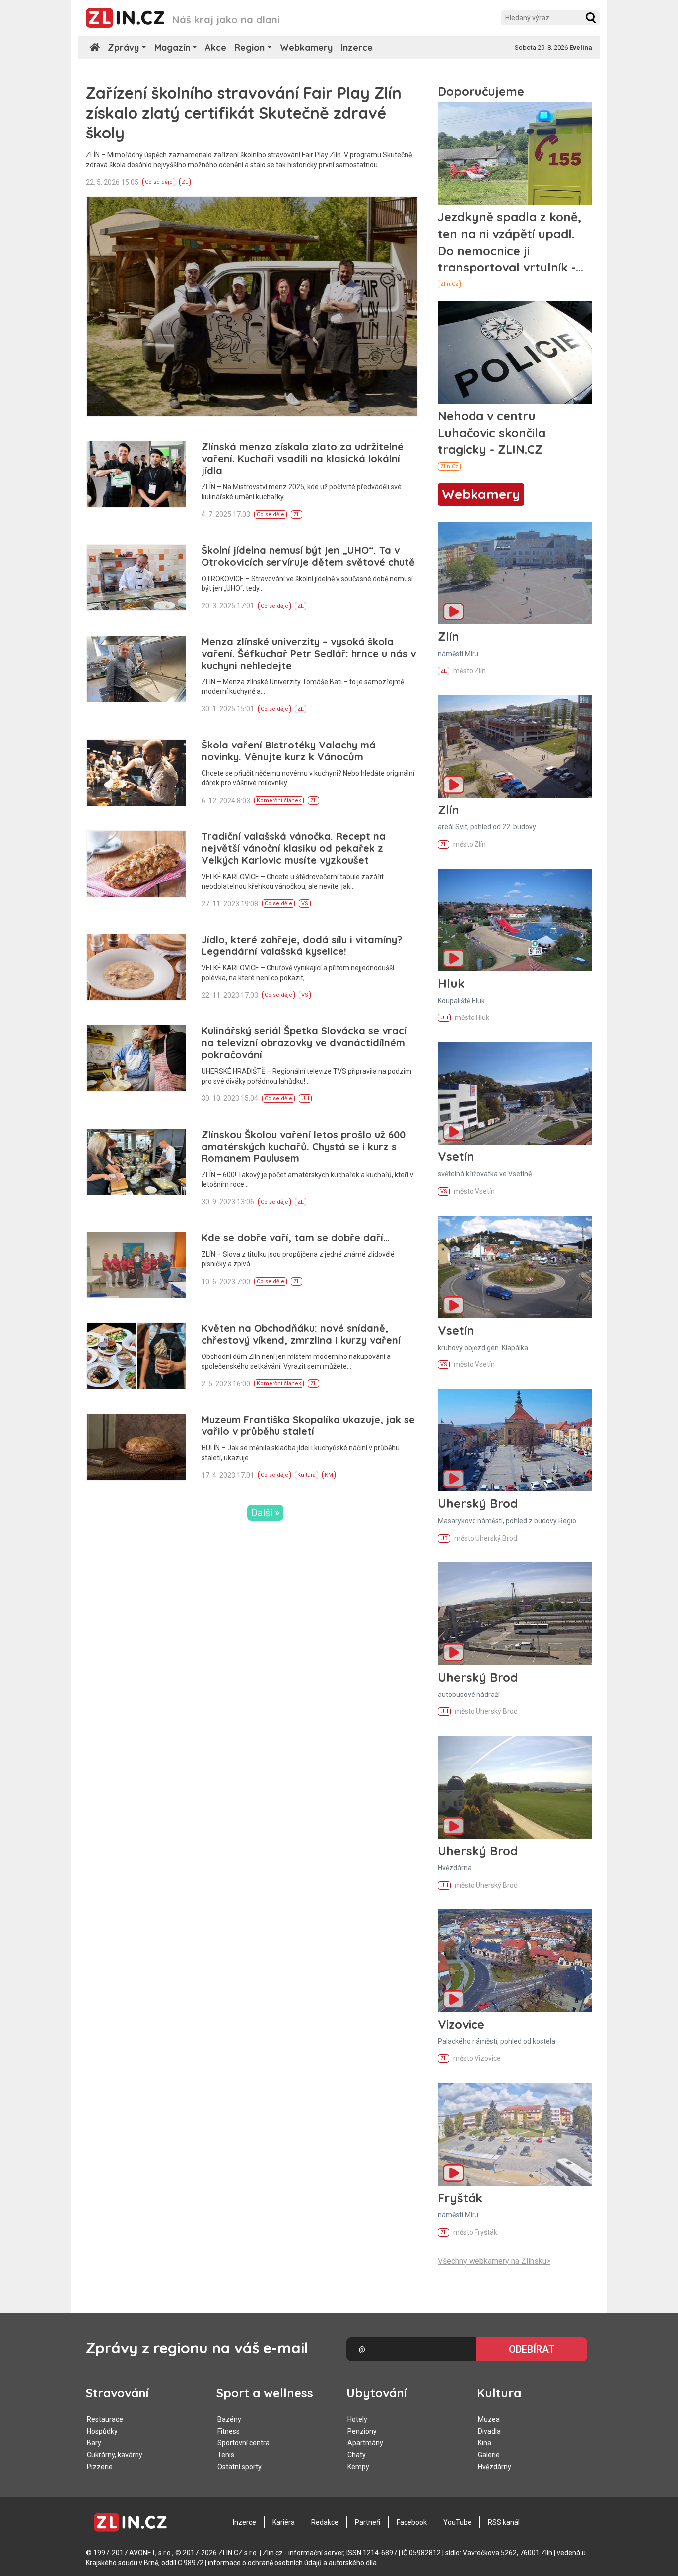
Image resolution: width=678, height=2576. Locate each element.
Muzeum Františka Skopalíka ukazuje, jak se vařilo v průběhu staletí (308, 1425)
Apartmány (365, 2443)
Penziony (362, 2431)
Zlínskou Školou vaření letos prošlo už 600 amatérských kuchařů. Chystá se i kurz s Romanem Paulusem (304, 1146)
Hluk (451, 983)
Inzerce (357, 47)
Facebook (412, 2522)
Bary (94, 2443)
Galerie (489, 2455)
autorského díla (353, 2563)
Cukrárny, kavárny (115, 2455)
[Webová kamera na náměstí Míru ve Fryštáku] (515, 2134)
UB (444, 1538)
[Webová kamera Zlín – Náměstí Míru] (515, 573)
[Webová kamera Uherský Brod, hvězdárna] (515, 1787)
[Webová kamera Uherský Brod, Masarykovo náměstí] (515, 1440)
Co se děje (159, 182)
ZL (185, 182)
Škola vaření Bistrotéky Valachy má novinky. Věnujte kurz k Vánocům (289, 751)
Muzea (489, 2419)
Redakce (325, 2522)
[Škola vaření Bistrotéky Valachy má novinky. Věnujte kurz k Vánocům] (136, 773)
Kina (485, 2443)
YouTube (457, 2522)
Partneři (368, 2522)
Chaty (357, 2455)
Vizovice (461, 2024)
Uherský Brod (478, 1503)
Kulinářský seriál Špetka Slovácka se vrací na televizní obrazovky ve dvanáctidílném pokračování (304, 1043)
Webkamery (306, 47)
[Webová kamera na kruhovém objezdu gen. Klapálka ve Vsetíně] (515, 1267)
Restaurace (105, 2419)
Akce (216, 47)
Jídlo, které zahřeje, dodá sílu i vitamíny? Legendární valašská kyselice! (302, 945)
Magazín (172, 47)
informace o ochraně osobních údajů (265, 2563)
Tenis (226, 2455)
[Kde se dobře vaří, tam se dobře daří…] (136, 1265)
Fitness (229, 2431)
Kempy (358, 2467)
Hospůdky (102, 2431)
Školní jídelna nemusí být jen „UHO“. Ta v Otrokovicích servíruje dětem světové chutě (308, 556)
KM (329, 1475)
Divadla (489, 2431)
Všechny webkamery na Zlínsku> (494, 2261)
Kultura (306, 1475)
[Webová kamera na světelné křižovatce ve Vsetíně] (515, 1093)
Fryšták (460, 2198)
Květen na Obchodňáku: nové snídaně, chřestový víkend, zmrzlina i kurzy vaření (301, 1334)
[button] (591, 18)
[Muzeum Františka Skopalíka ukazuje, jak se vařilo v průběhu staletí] (136, 1447)
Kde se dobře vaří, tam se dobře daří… (296, 1238)
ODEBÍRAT (532, 2349)
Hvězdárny (495, 2467)
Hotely (357, 2419)
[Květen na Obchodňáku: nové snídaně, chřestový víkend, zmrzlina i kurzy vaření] (136, 1356)
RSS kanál (504, 2522)
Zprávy (123, 47)
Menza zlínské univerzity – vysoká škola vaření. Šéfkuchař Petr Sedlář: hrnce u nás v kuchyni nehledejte (309, 653)
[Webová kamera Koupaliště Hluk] (515, 920)
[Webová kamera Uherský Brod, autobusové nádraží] (515, 1614)
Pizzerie (100, 2467)
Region (249, 47)
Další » (265, 1513)
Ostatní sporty (239, 2467)
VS (305, 904)
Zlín (448, 636)
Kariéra (284, 2522)
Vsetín (456, 1156)
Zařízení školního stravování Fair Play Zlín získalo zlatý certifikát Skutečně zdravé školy (244, 113)
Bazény (229, 2419)
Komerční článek (279, 800)
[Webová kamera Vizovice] (515, 1961)
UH (305, 1099)
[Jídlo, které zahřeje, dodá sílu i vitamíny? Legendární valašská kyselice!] (136, 967)
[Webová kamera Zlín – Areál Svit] (515, 746)
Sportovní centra (243, 2443)
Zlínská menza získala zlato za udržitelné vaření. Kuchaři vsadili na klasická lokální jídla (303, 458)
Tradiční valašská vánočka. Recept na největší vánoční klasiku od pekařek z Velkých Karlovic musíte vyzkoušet (294, 848)
